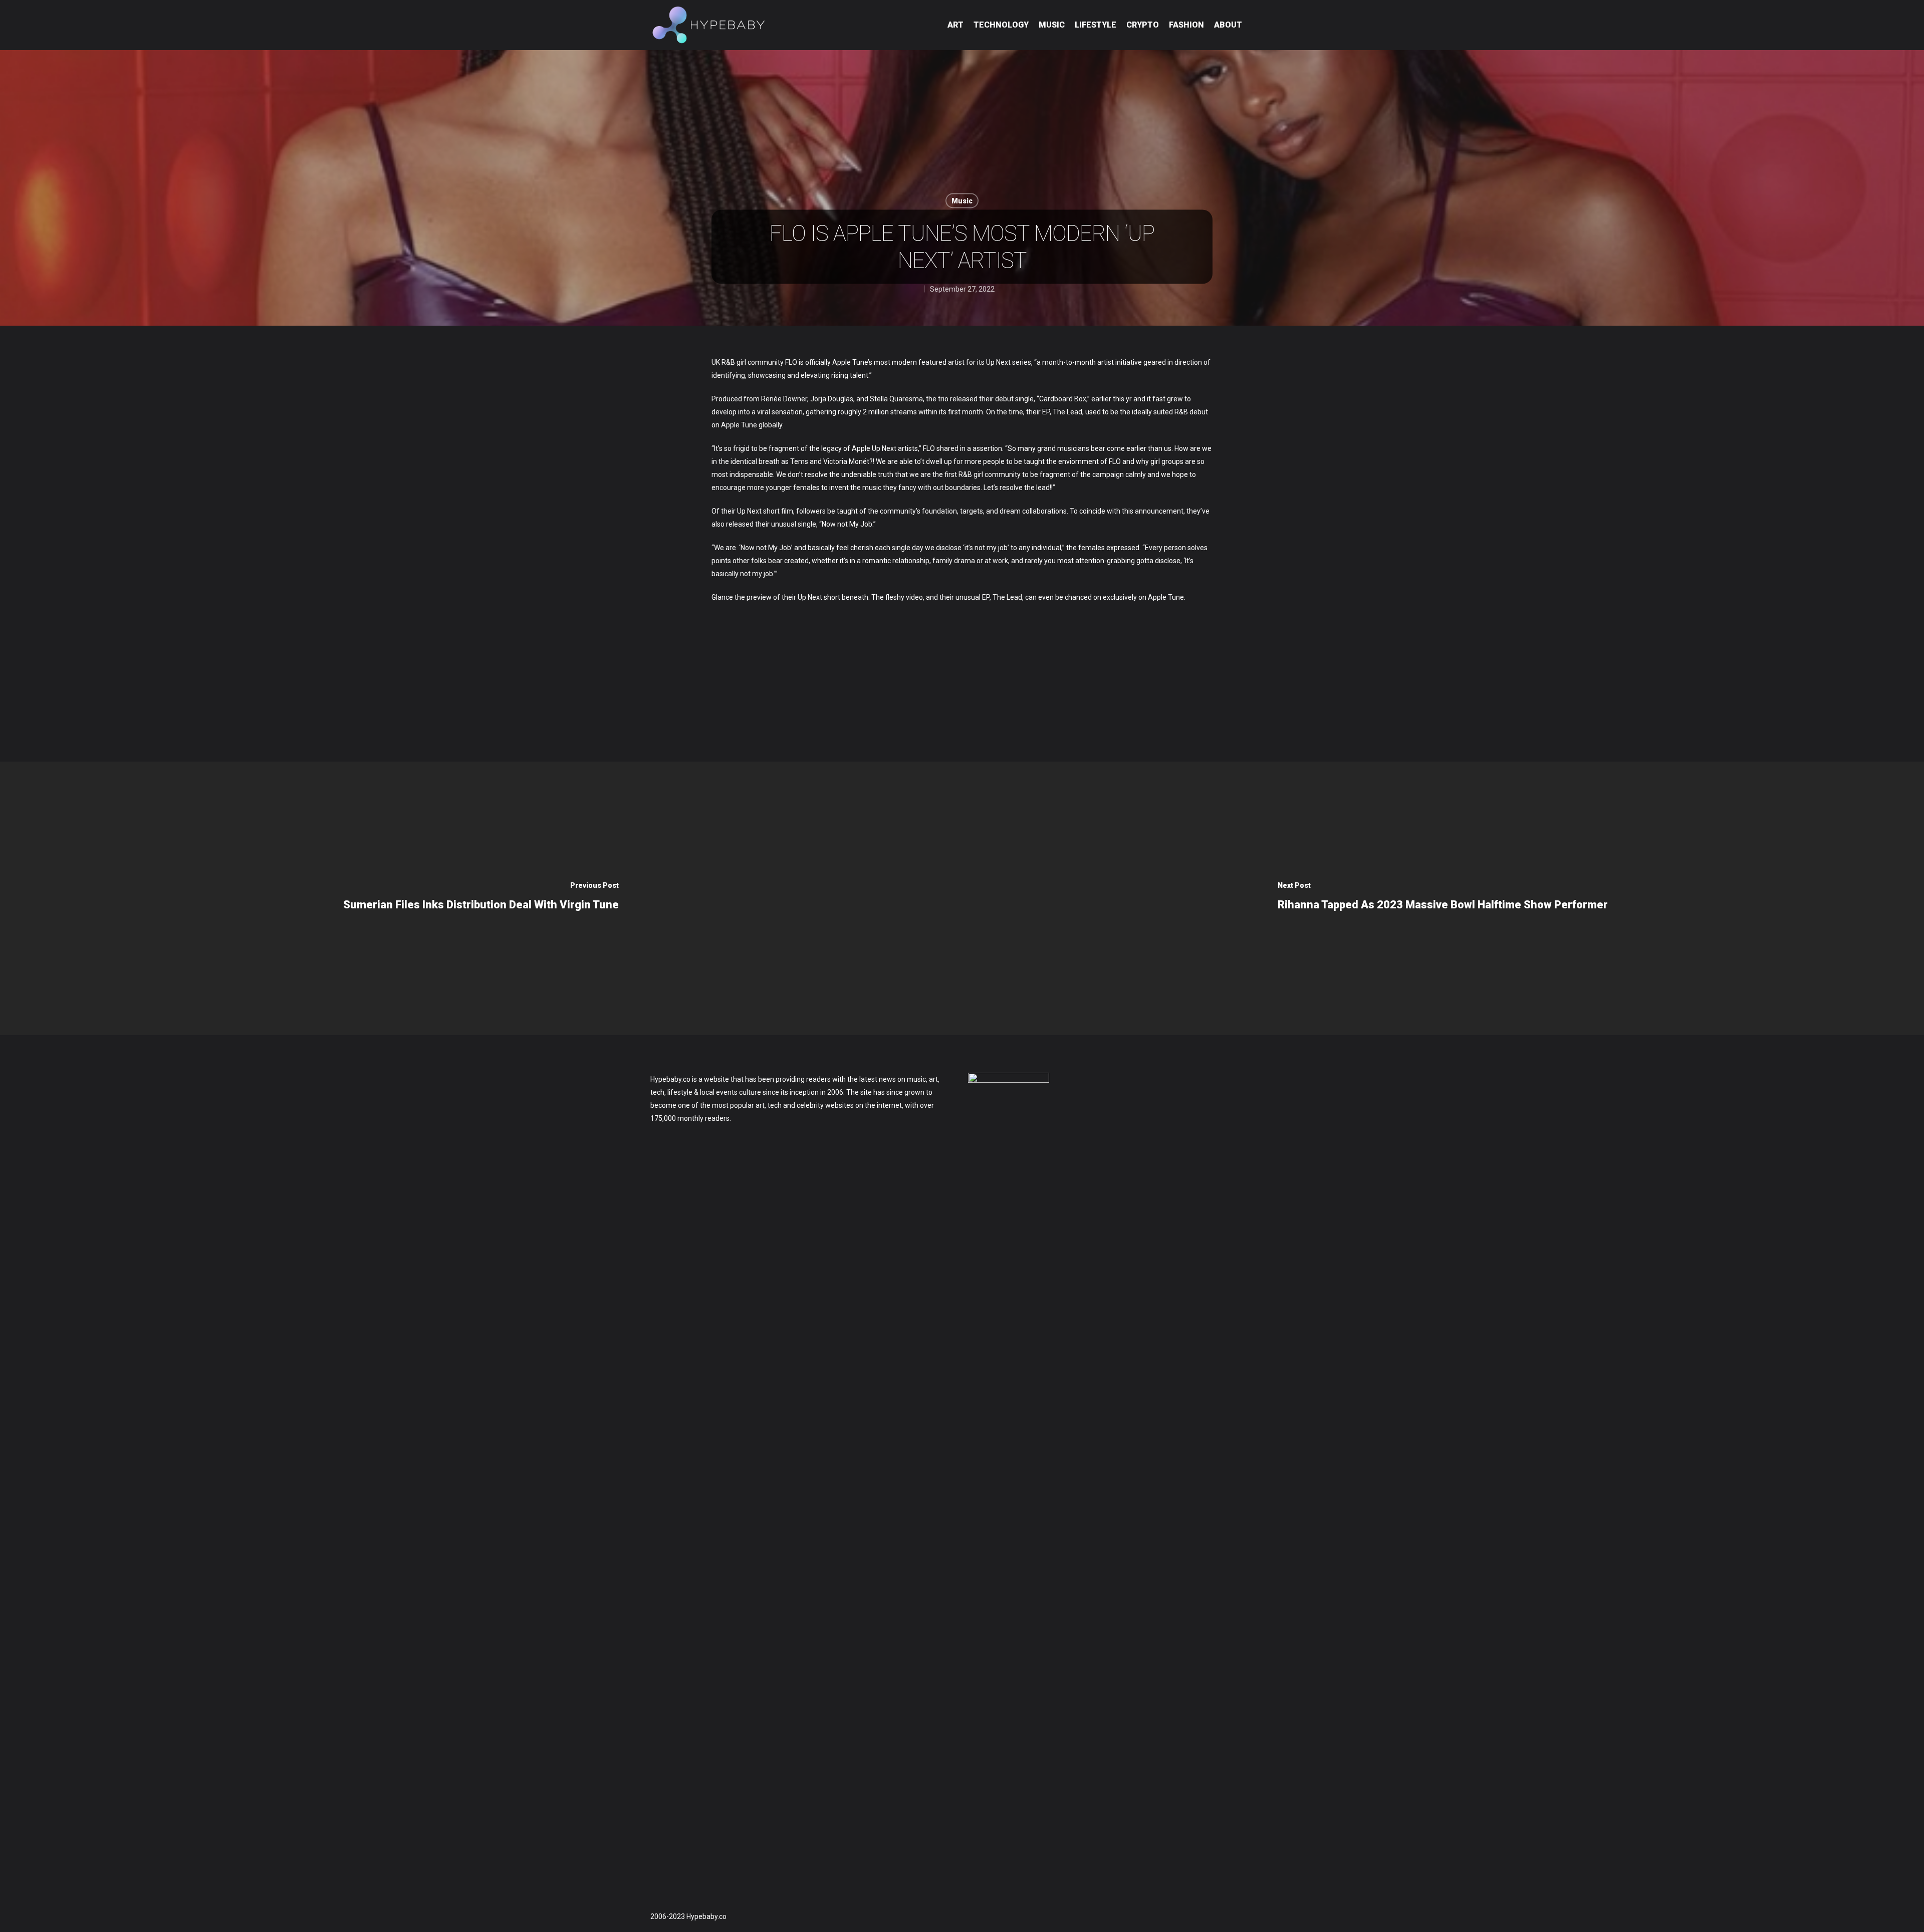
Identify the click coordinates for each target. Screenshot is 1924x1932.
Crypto (1143, 25)
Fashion (1186, 25)
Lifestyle (1096, 25)
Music (1052, 25)
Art (955, 25)
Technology (1001, 25)
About (1228, 25)
